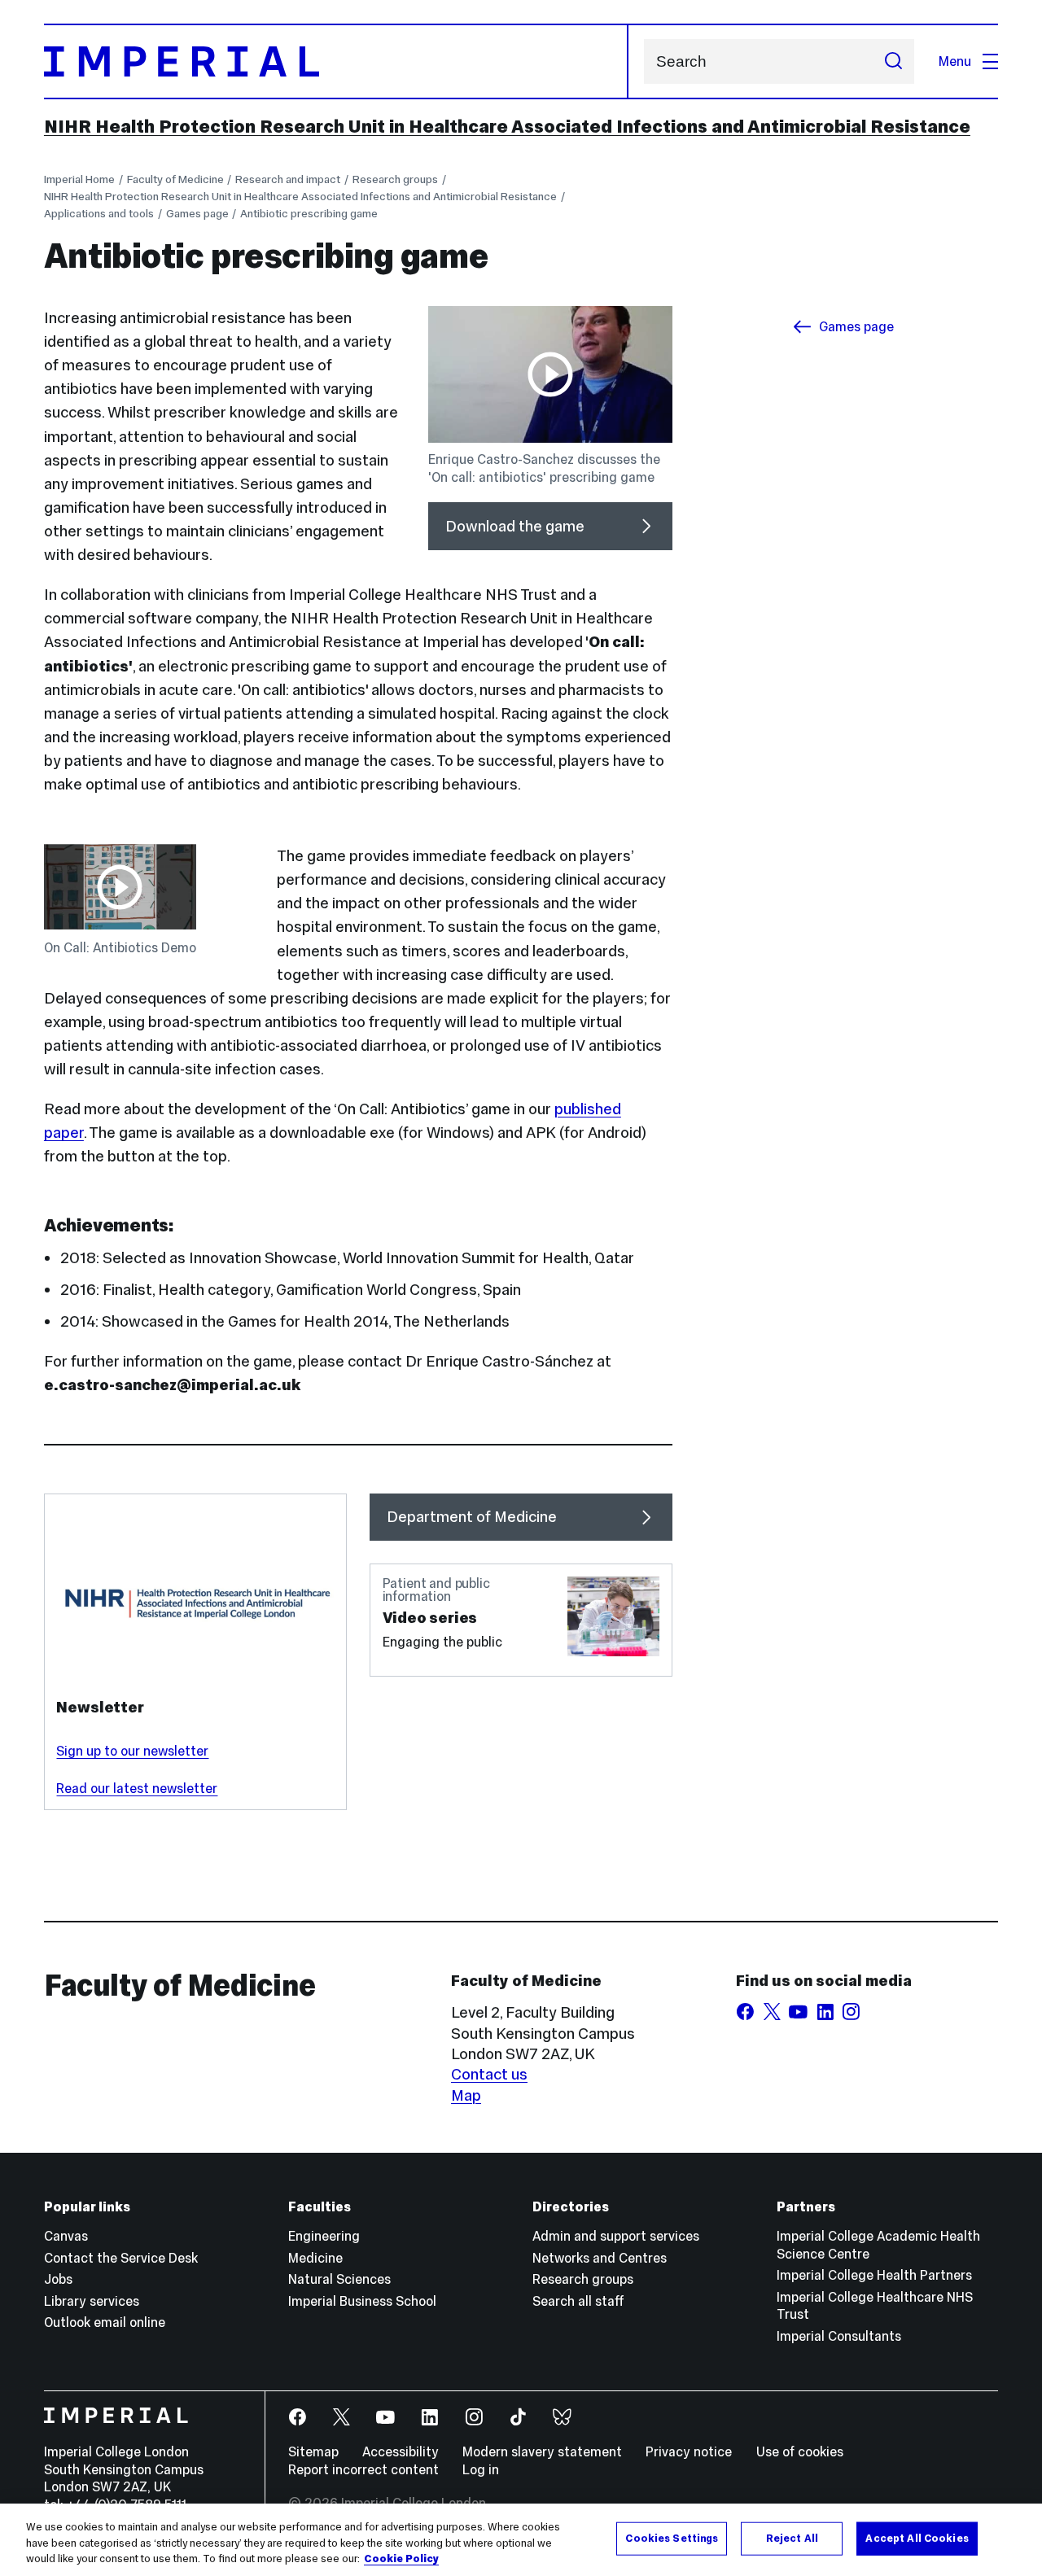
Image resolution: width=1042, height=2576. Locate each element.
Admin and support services (616, 2236)
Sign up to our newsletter (132, 1751)
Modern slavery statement (542, 2451)
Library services (92, 2301)
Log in (481, 2469)
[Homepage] (336, 61)
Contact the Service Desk (121, 2258)
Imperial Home (79, 179)
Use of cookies (800, 2451)
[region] (521, 2540)
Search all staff (578, 2301)
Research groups (395, 179)
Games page (197, 214)
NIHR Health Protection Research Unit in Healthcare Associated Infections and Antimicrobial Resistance (507, 126)
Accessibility (401, 2451)
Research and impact (288, 179)
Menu (955, 61)
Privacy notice (689, 2451)
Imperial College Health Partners (874, 2275)
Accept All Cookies (917, 2538)
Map (466, 2095)
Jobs (58, 2279)
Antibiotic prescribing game (309, 214)
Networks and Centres (600, 2258)
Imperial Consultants (839, 2336)
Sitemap (313, 2451)
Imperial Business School (362, 2301)
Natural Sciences (339, 2279)
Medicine (315, 2258)
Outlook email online (105, 2322)
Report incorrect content (363, 2469)
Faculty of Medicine (175, 179)
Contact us (489, 2074)
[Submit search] (893, 61)
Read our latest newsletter (137, 1788)
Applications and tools (99, 214)
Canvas (66, 2236)
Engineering (324, 2236)
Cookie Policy (401, 2559)
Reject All (792, 2538)
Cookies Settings (672, 2538)
